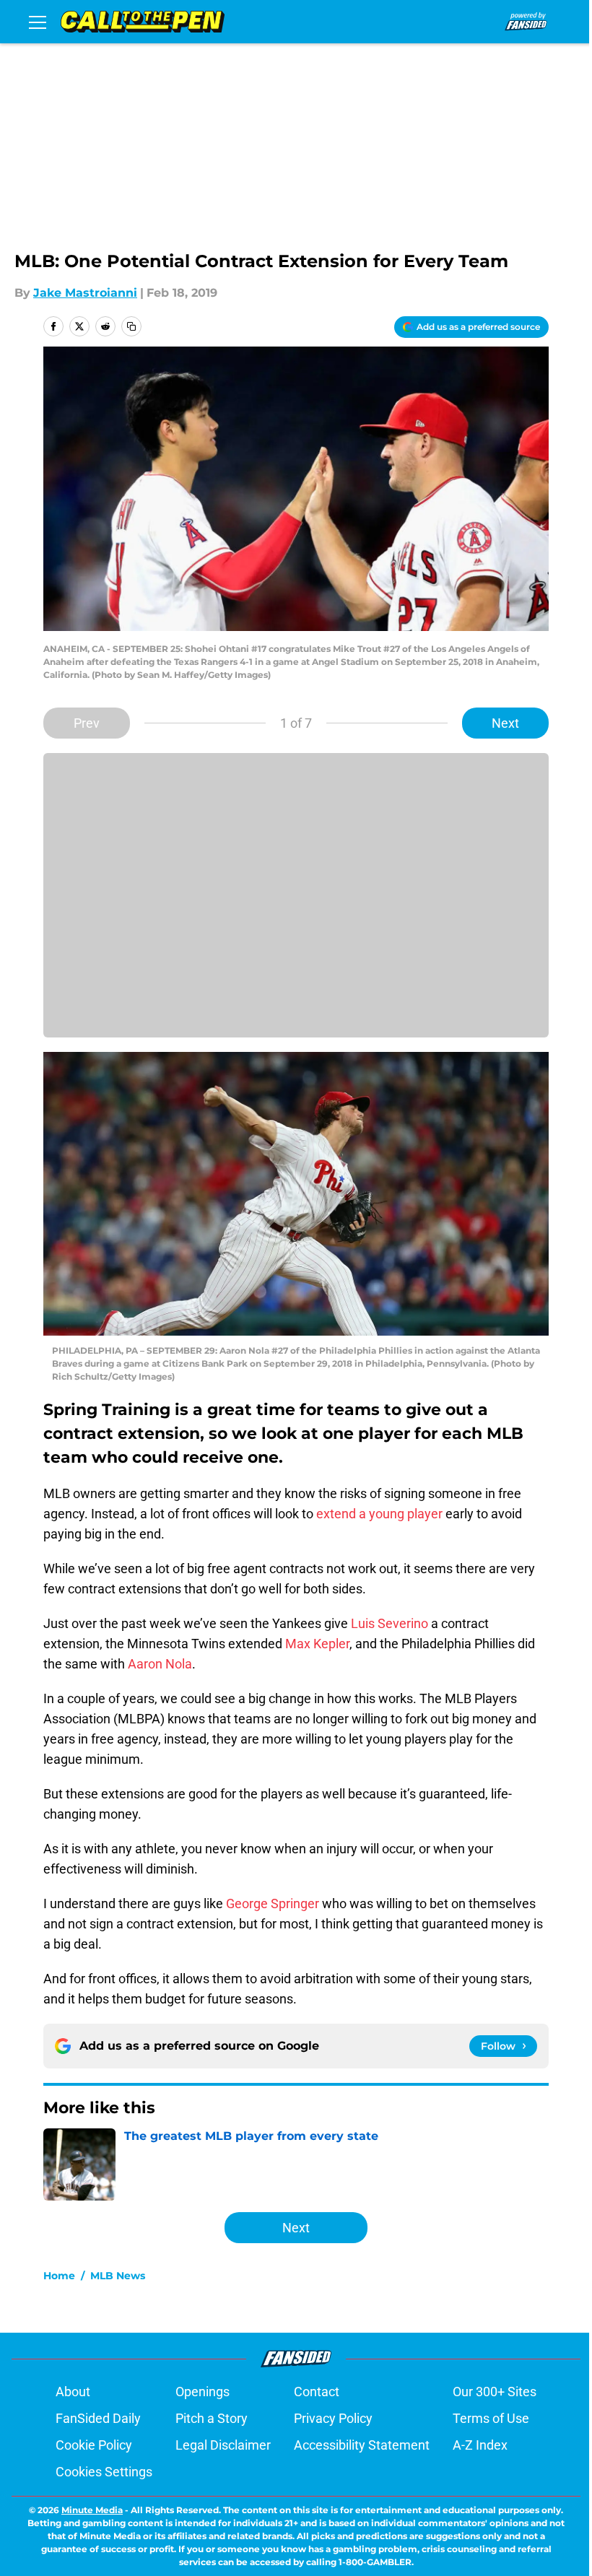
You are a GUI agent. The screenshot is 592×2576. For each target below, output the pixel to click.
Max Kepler (317, 1644)
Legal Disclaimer (223, 2445)
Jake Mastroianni (85, 293)
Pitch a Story (212, 2418)
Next (505, 723)
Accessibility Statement (362, 2445)
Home (59, 2276)
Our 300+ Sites (495, 2392)
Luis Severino (389, 1623)
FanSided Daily (98, 2418)
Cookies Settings (104, 2472)
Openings (203, 2392)
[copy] (131, 326)
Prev (87, 723)
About (73, 2392)
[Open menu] (38, 22)
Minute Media (92, 2510)
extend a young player (379, 1514)
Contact (317, 2392)
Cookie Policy (94, 2445)
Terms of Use (491, 2418)
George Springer (273, 1903)
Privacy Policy (333, 2418)
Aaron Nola (160, 1664)
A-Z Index (480, 2445)
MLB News (118, 2276)
